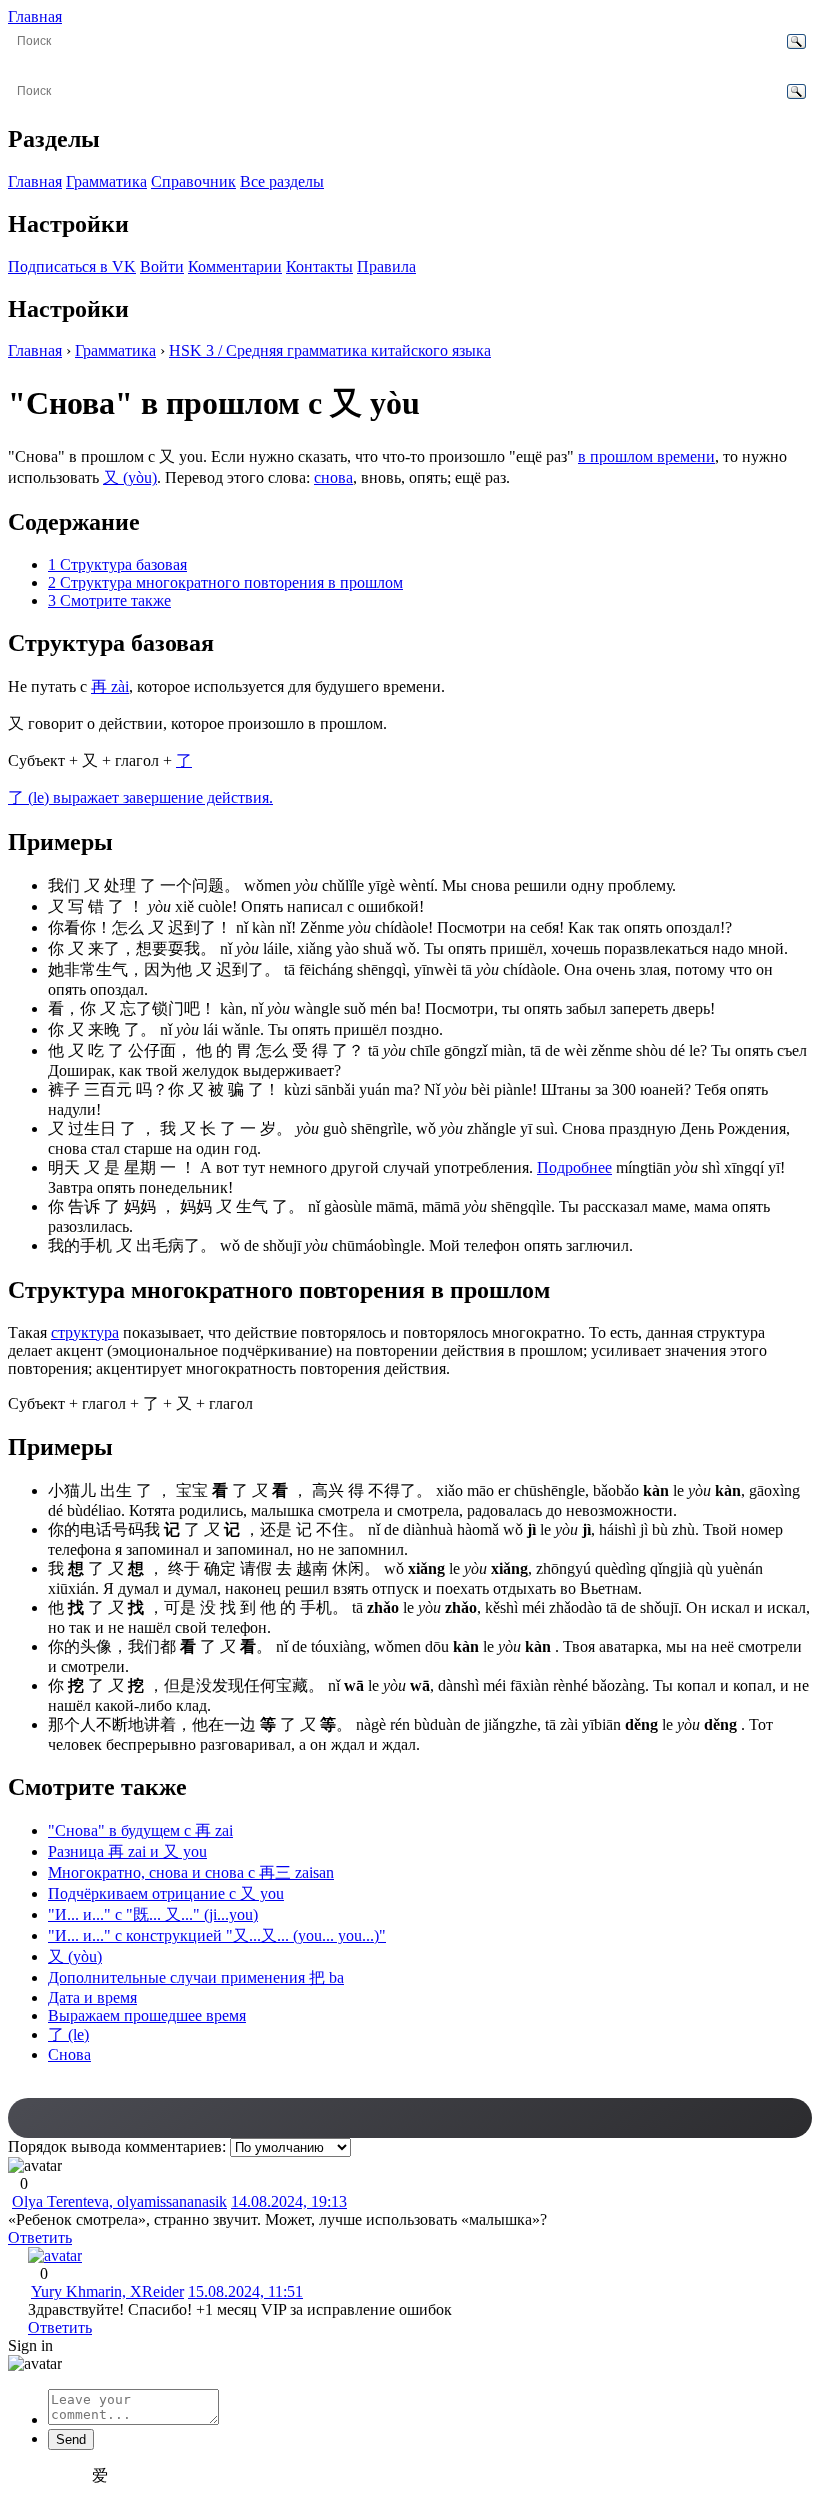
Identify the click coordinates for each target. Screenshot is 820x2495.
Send (71, 2439)
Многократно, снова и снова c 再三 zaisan (191, 1872)
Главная (35, 16)
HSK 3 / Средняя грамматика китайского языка (330, 350)
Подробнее (574, 1167)
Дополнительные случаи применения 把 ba (196, 1977)
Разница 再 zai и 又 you (127, 1851)
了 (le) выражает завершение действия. (140, 797)
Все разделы (282, 181)
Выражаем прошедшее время (147, 2015)
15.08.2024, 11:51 (245, 2291)
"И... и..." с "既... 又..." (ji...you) (153, 1914)
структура (85, 1332)
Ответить (40, 2237)
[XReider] (55, 2255)
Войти (162, 266)
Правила (386, 266)
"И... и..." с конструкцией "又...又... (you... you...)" (217, 1935)
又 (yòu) (130, 477)
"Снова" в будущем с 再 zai (140, 1830)
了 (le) (68, 2034)
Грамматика (106, 181)
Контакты (319, 266)
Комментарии (235, 266)
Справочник (193, 181)
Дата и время (92, 1997)
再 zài (110, 686)
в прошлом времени (646, 456)
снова (333, 477)
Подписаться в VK (72, 266)
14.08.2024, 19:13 (289, 2201)
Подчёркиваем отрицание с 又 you (166, 1893)
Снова (69, 2054)
